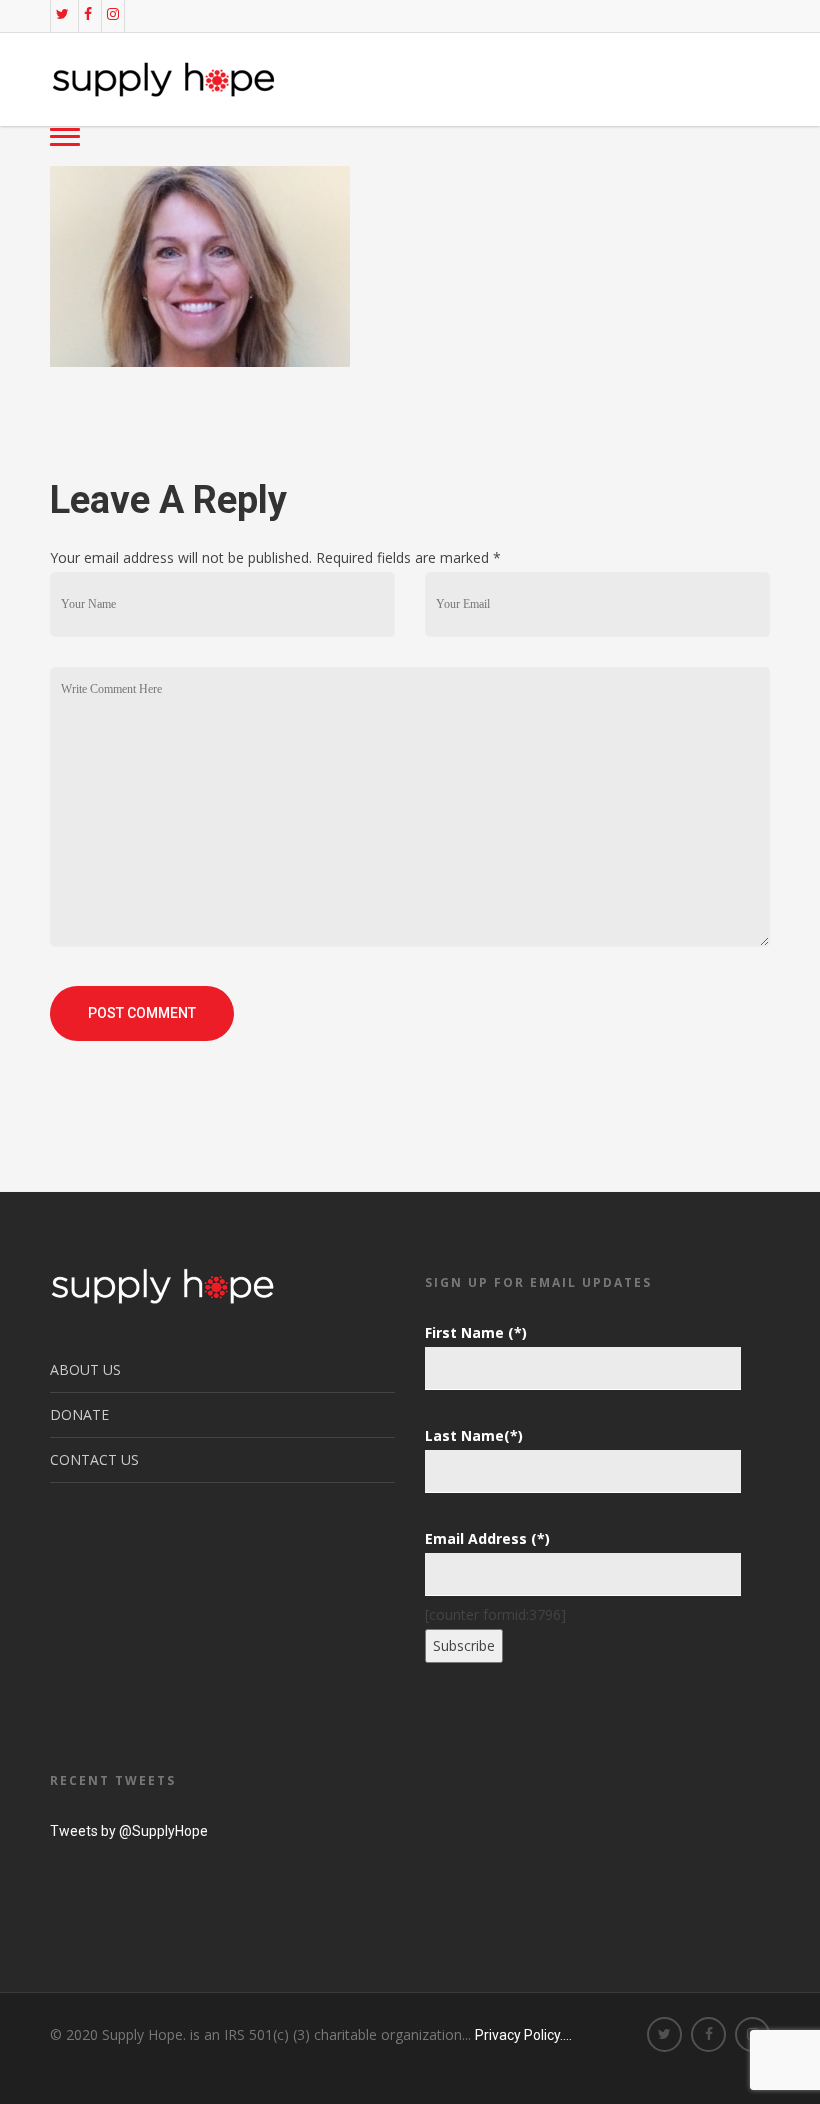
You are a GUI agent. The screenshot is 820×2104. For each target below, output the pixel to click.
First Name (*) (476, 1332)
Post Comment (142, 1013)
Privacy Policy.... (523, 2035)
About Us (85, 1369)
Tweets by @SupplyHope (129, 1831)
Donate (79, 1414)
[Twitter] (62, 14)
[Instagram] (113, 14)
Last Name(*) (474, 1435)
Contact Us (94, 1459)
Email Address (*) (487, 1538)
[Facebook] (88, 14)
